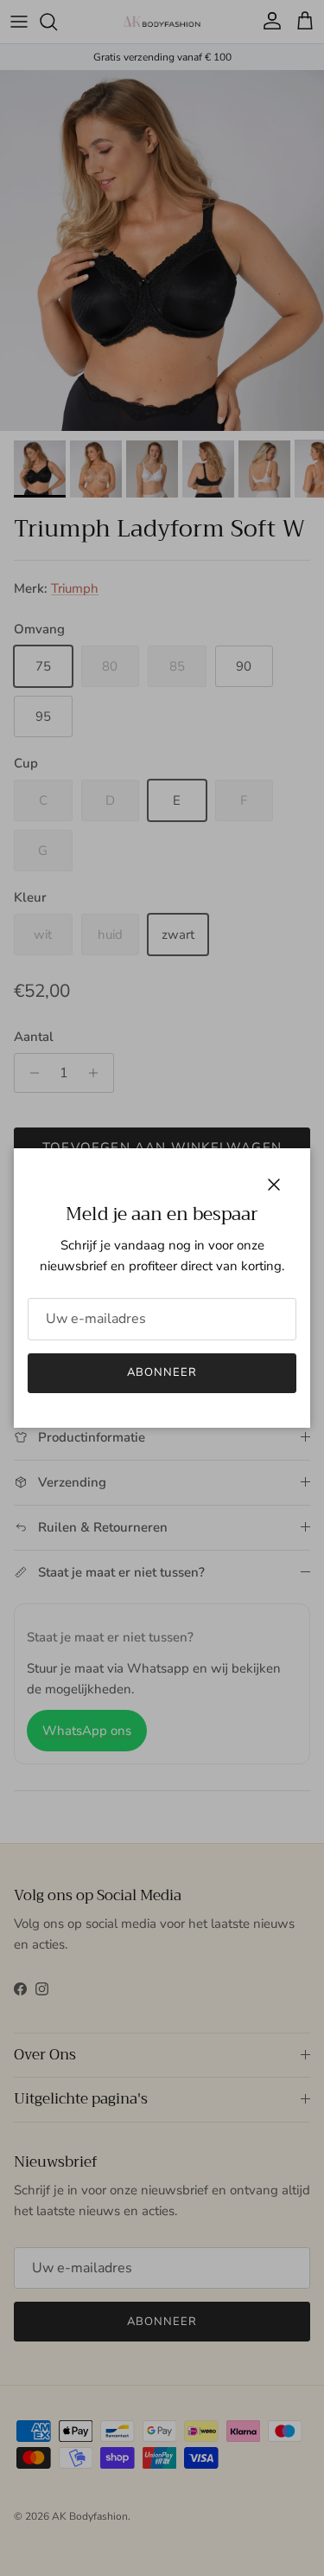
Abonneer (162, 1372)
